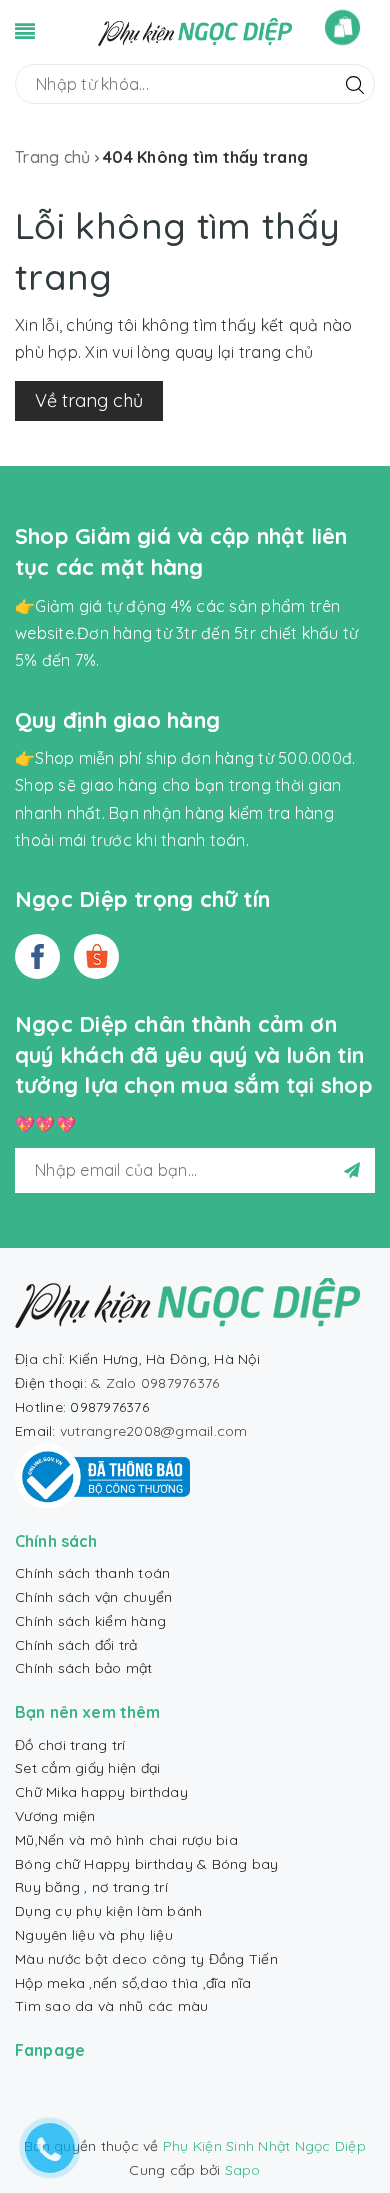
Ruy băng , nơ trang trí (91, 1887)
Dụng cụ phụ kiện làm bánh (108, 1911)
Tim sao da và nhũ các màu (111, 2006)
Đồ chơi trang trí (70, 1745)
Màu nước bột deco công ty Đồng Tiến (146, 1959)
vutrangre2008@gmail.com (154, 1431)
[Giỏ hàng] (342, 27)
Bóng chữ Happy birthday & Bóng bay (147, 1864)
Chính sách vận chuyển (93, 1597)
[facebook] (37, 956)
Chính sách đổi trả (76, 1645)
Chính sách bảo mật (84, 1668)
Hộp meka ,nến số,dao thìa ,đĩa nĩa (133, 1983)
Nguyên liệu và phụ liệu (94, 1935)
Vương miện (55, 1816)
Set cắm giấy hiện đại (87, 1768)
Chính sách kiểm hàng (90, 1621)
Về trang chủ (89, 400)
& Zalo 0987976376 (155, 1383)
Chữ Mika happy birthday (101, 1792)
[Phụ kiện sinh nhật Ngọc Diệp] (195, 30)
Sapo (243, 2170)
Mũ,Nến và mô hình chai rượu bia (126, 1840)
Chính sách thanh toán (92, 1573)
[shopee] (96, 956)
